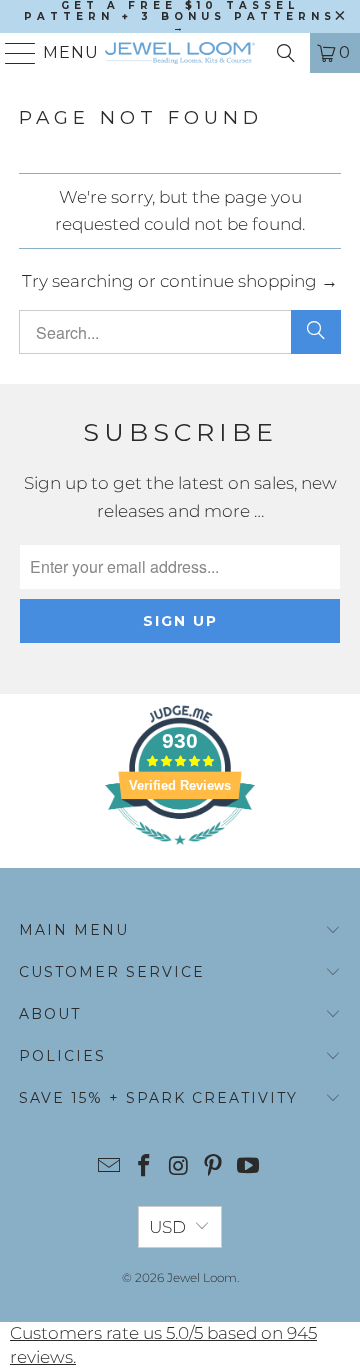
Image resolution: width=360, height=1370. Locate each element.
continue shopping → (249, 281)
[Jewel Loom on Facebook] (144, 1167)
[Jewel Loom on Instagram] (179, 1167)
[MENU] (12, 53)
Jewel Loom (202, 1277)
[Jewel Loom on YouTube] (249, 1167)
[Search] (286, 53)
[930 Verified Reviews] (180, 854)
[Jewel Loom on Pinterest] (214, 1167)
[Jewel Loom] (180, 53)
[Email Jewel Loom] (110, 1167)
